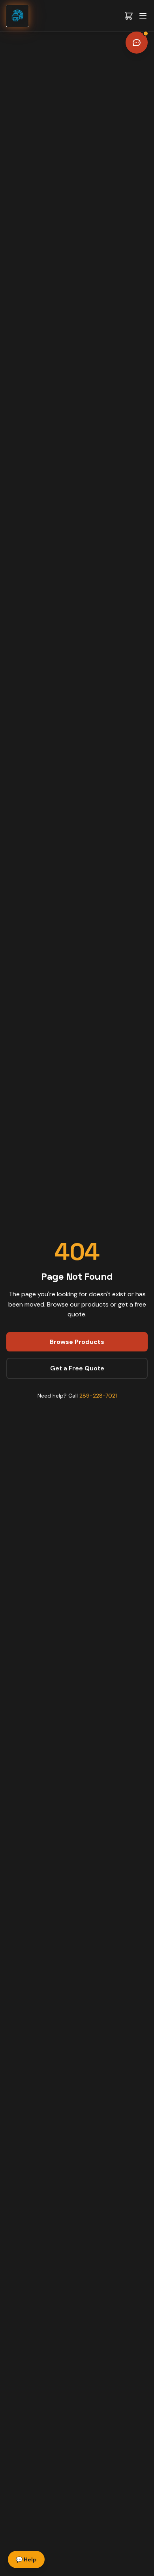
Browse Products (77, 1342)
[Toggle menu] (143, 16)
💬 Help (26, 2559)
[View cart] (129, 16)
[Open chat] (137, 43)
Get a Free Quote (77, 1368)
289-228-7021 (98, 1396)
